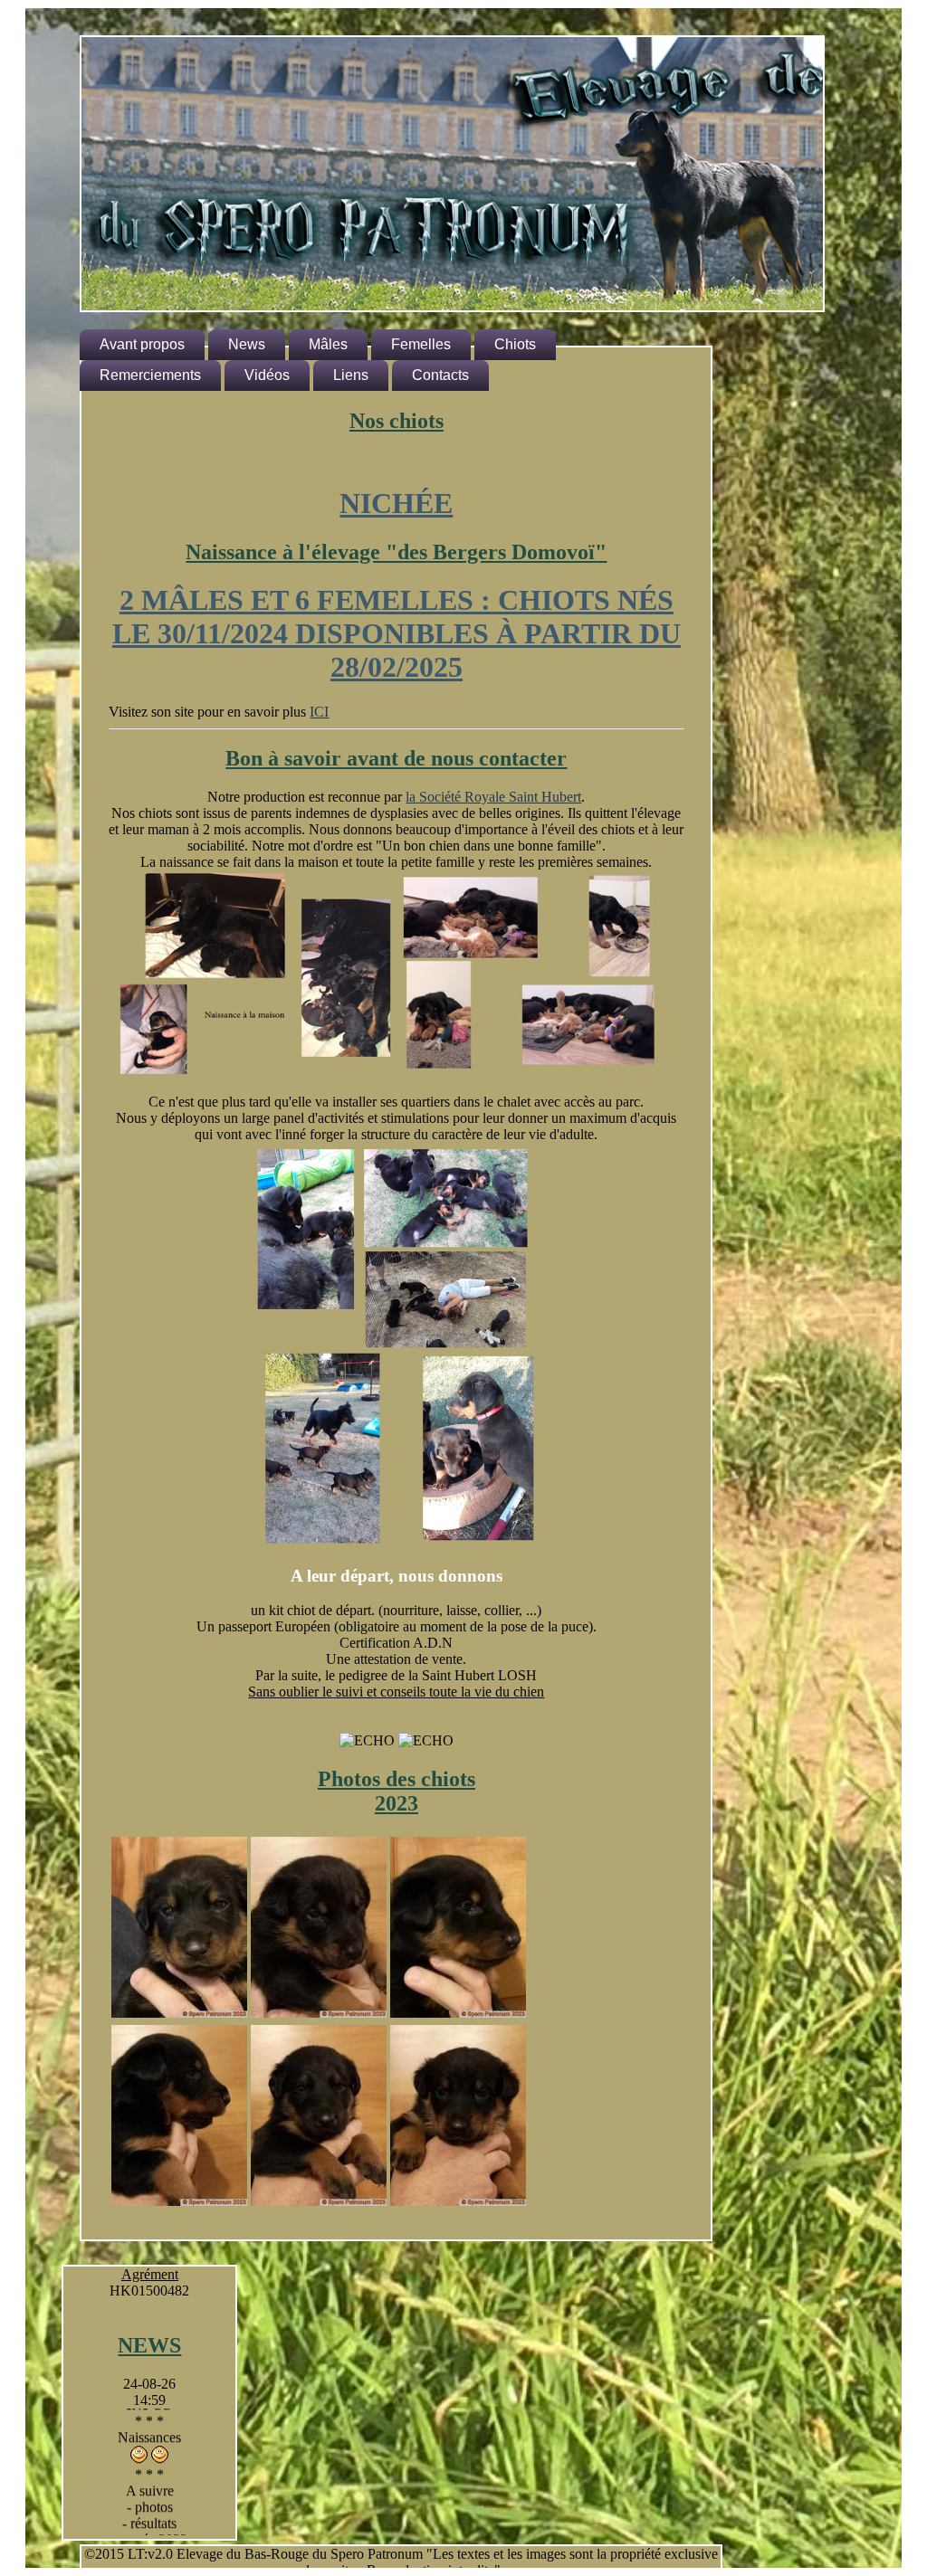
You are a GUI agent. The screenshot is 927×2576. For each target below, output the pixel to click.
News (247, 344)
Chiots (515, 344)
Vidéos (267, 375)
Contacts (440, 375)
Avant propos (142, 344)
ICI (319, 712)
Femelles (421, 344)
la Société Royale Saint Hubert (493, 797)
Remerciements (150, 375)
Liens (351, 375)
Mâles (328, 344)
